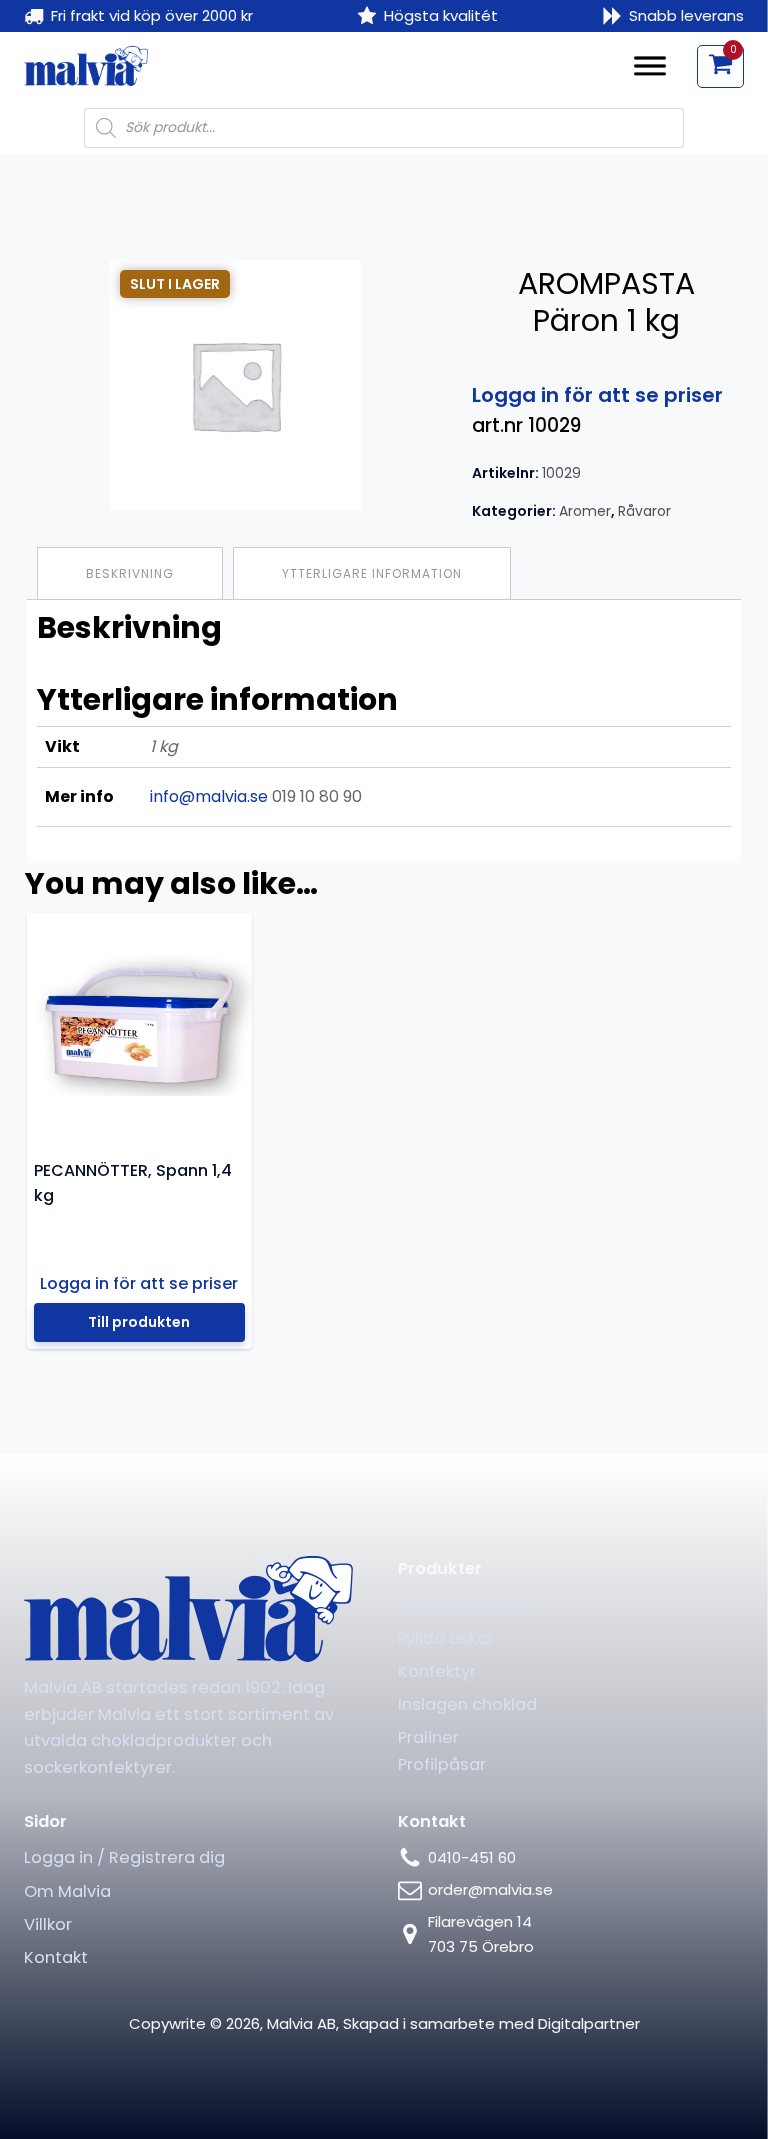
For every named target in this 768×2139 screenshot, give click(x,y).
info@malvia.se (209, 796)
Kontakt (56, 1957)
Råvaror (644, 511)
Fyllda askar (446, 1638)
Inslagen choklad (467, 1704)
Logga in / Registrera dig (124, 1857)
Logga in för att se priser (597, 395)
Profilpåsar (442, 1764)
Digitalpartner (589, 2023)
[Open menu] (650, 66)
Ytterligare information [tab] (372, 573)
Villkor (48, 1924)
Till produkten (139, 1322)
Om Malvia (67, 1891)
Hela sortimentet (468, 1605)
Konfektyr (437, 1671)
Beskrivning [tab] (130, 573)
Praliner (428, 1737)
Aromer (585, 511)
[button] (720, 66)
